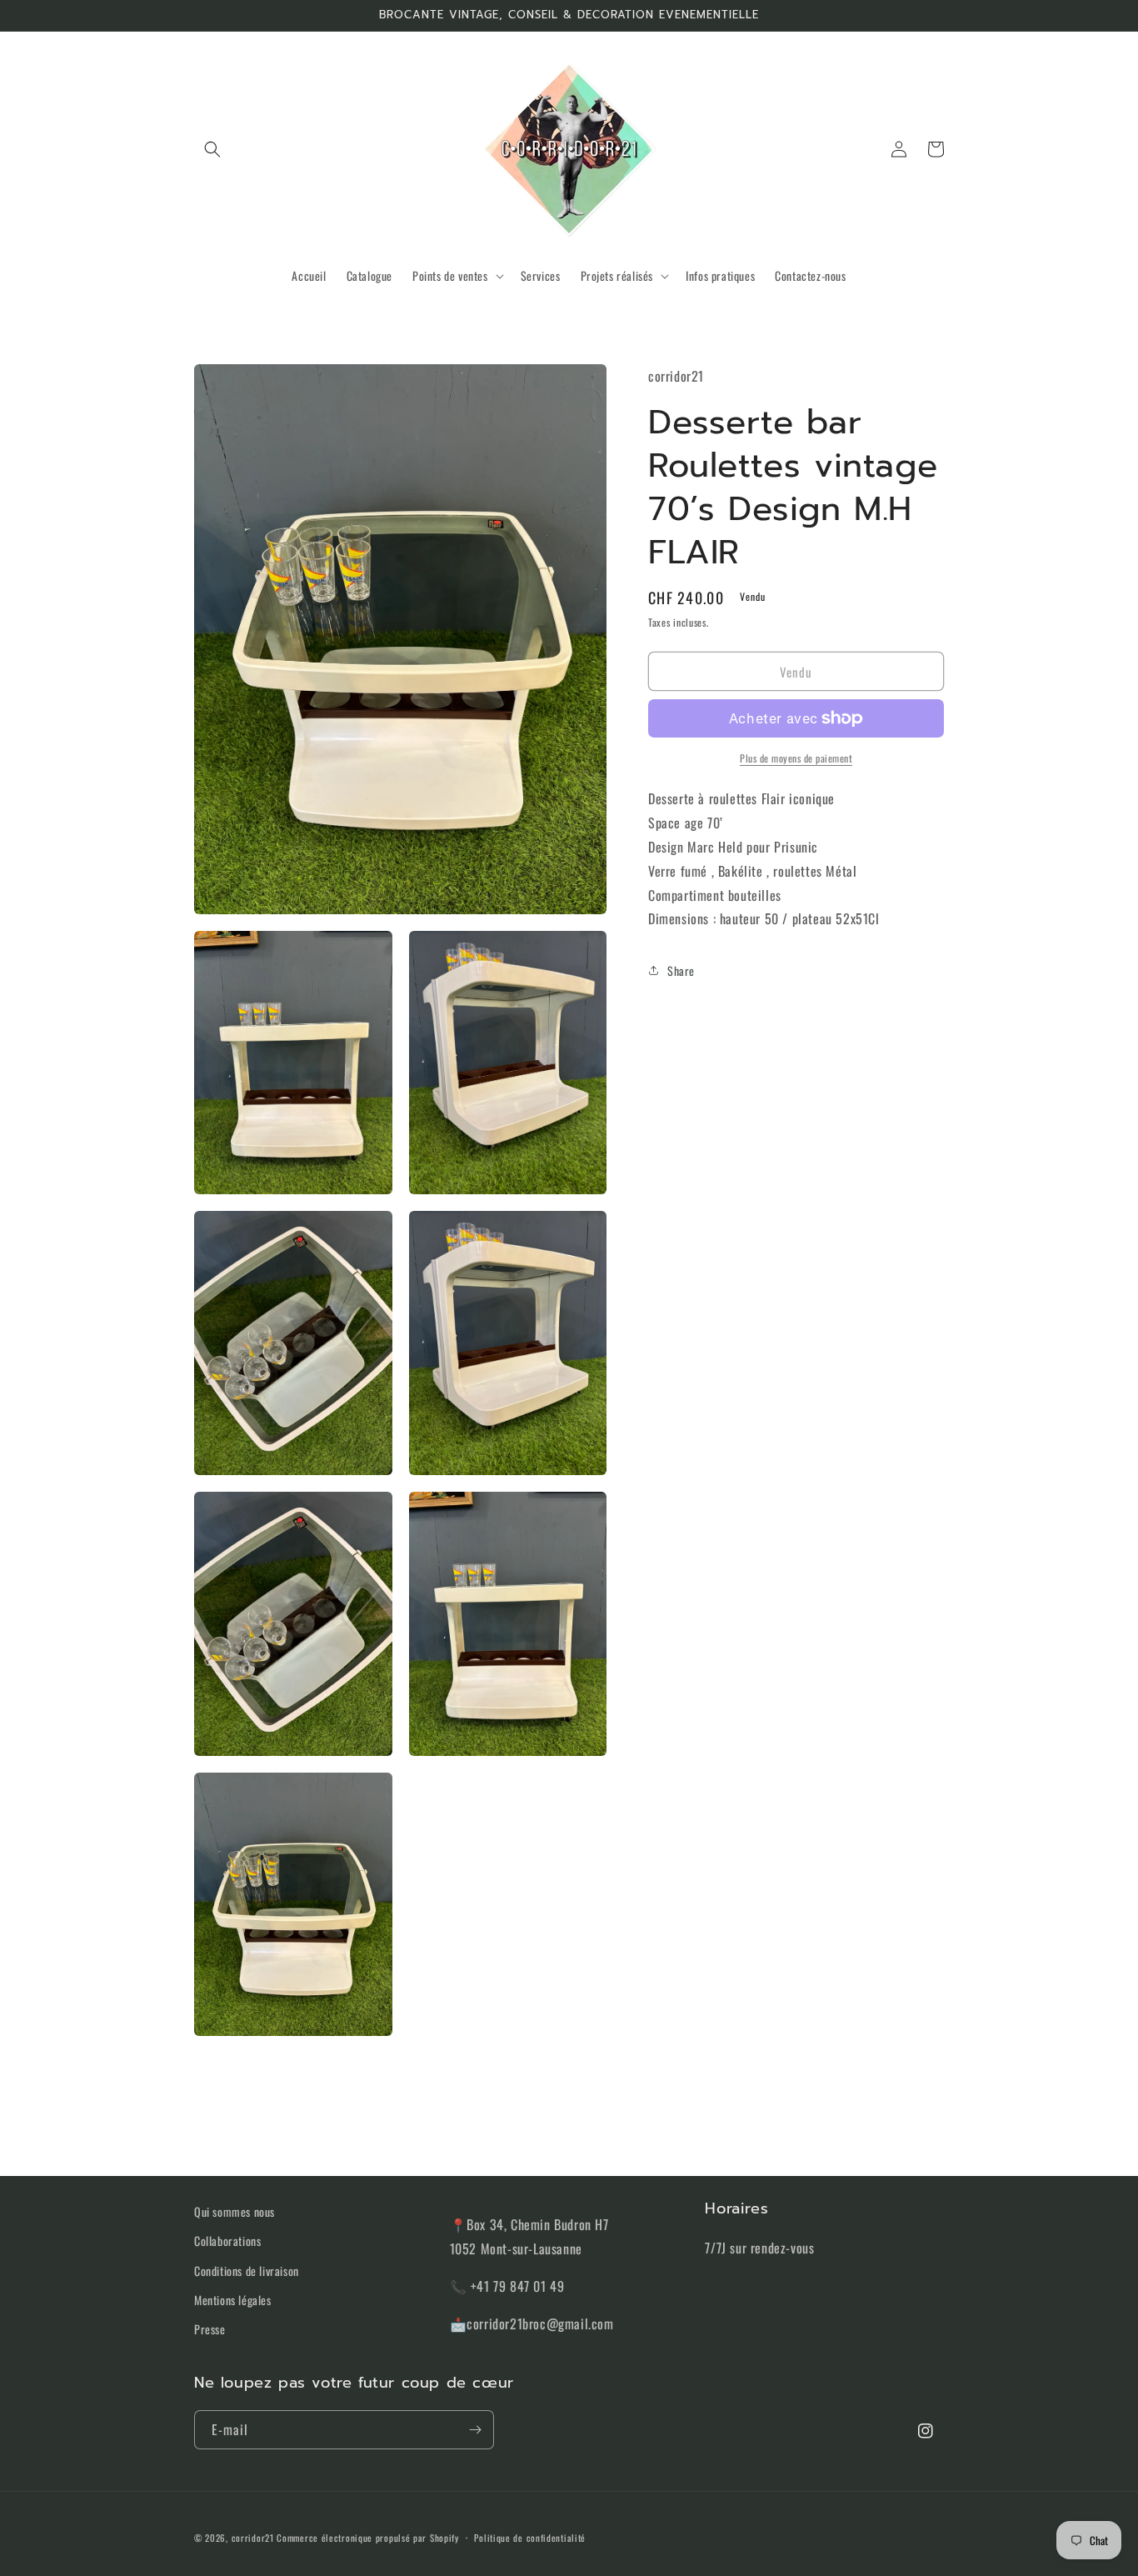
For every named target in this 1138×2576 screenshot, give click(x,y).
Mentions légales (233, 2300)
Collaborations (227, 2241)
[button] (212, 149)
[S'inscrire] (475, 2430)
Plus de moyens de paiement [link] (796, 758)
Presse (210, 2329)
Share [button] (681, 970)
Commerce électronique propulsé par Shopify (367, 2538)
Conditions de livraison (247, 2271)
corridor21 (253, 2538)
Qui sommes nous (235, 2211)
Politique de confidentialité (530, 2538)
